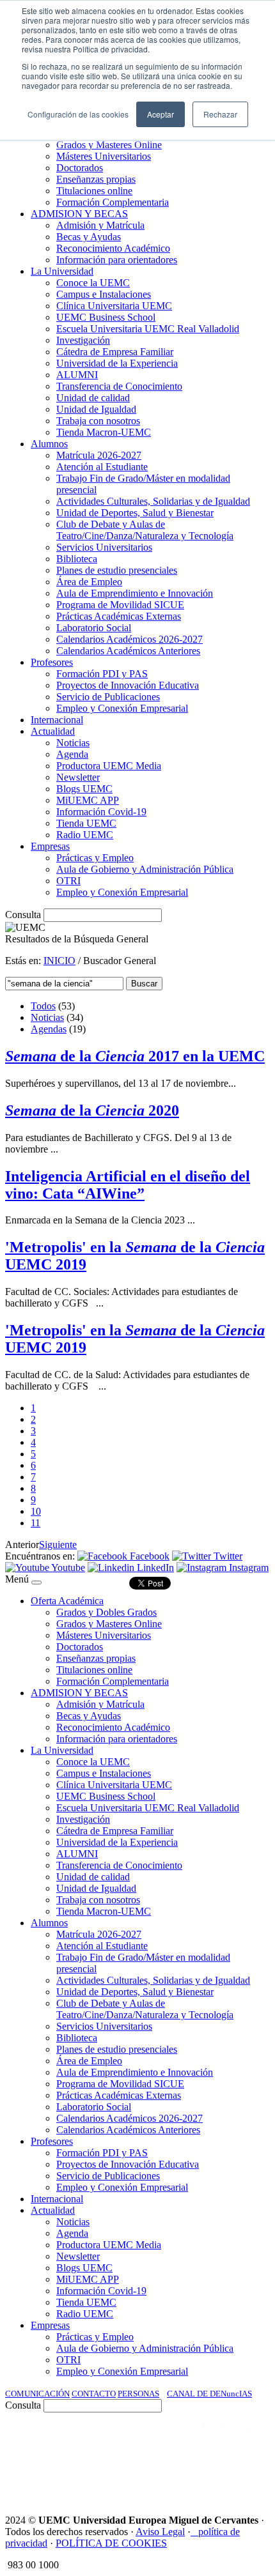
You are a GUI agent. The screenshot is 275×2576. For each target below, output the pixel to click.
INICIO (59, 961)
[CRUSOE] (187, 2475)
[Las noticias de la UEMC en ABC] (177, 2441)
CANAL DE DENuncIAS (209, 2394)
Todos (43, 1006)
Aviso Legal (160, 2532)
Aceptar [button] (161, 114)
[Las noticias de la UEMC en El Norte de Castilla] (52, 2441)
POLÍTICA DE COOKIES (111, 2543)
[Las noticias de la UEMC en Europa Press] (136, 2475)
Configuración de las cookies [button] (78, 114)
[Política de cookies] (194, 2532)
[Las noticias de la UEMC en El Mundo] (233, 2441)
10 (36, 1511)
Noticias (47, 1017)
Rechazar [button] (220, 114)
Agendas (49, 1029)
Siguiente (58, 1545)
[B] (36, 1583)
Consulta (23, 915)
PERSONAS (138, 2394)
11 (35, 1523)
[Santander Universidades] (238, 2475)
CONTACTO (94, 2394)
